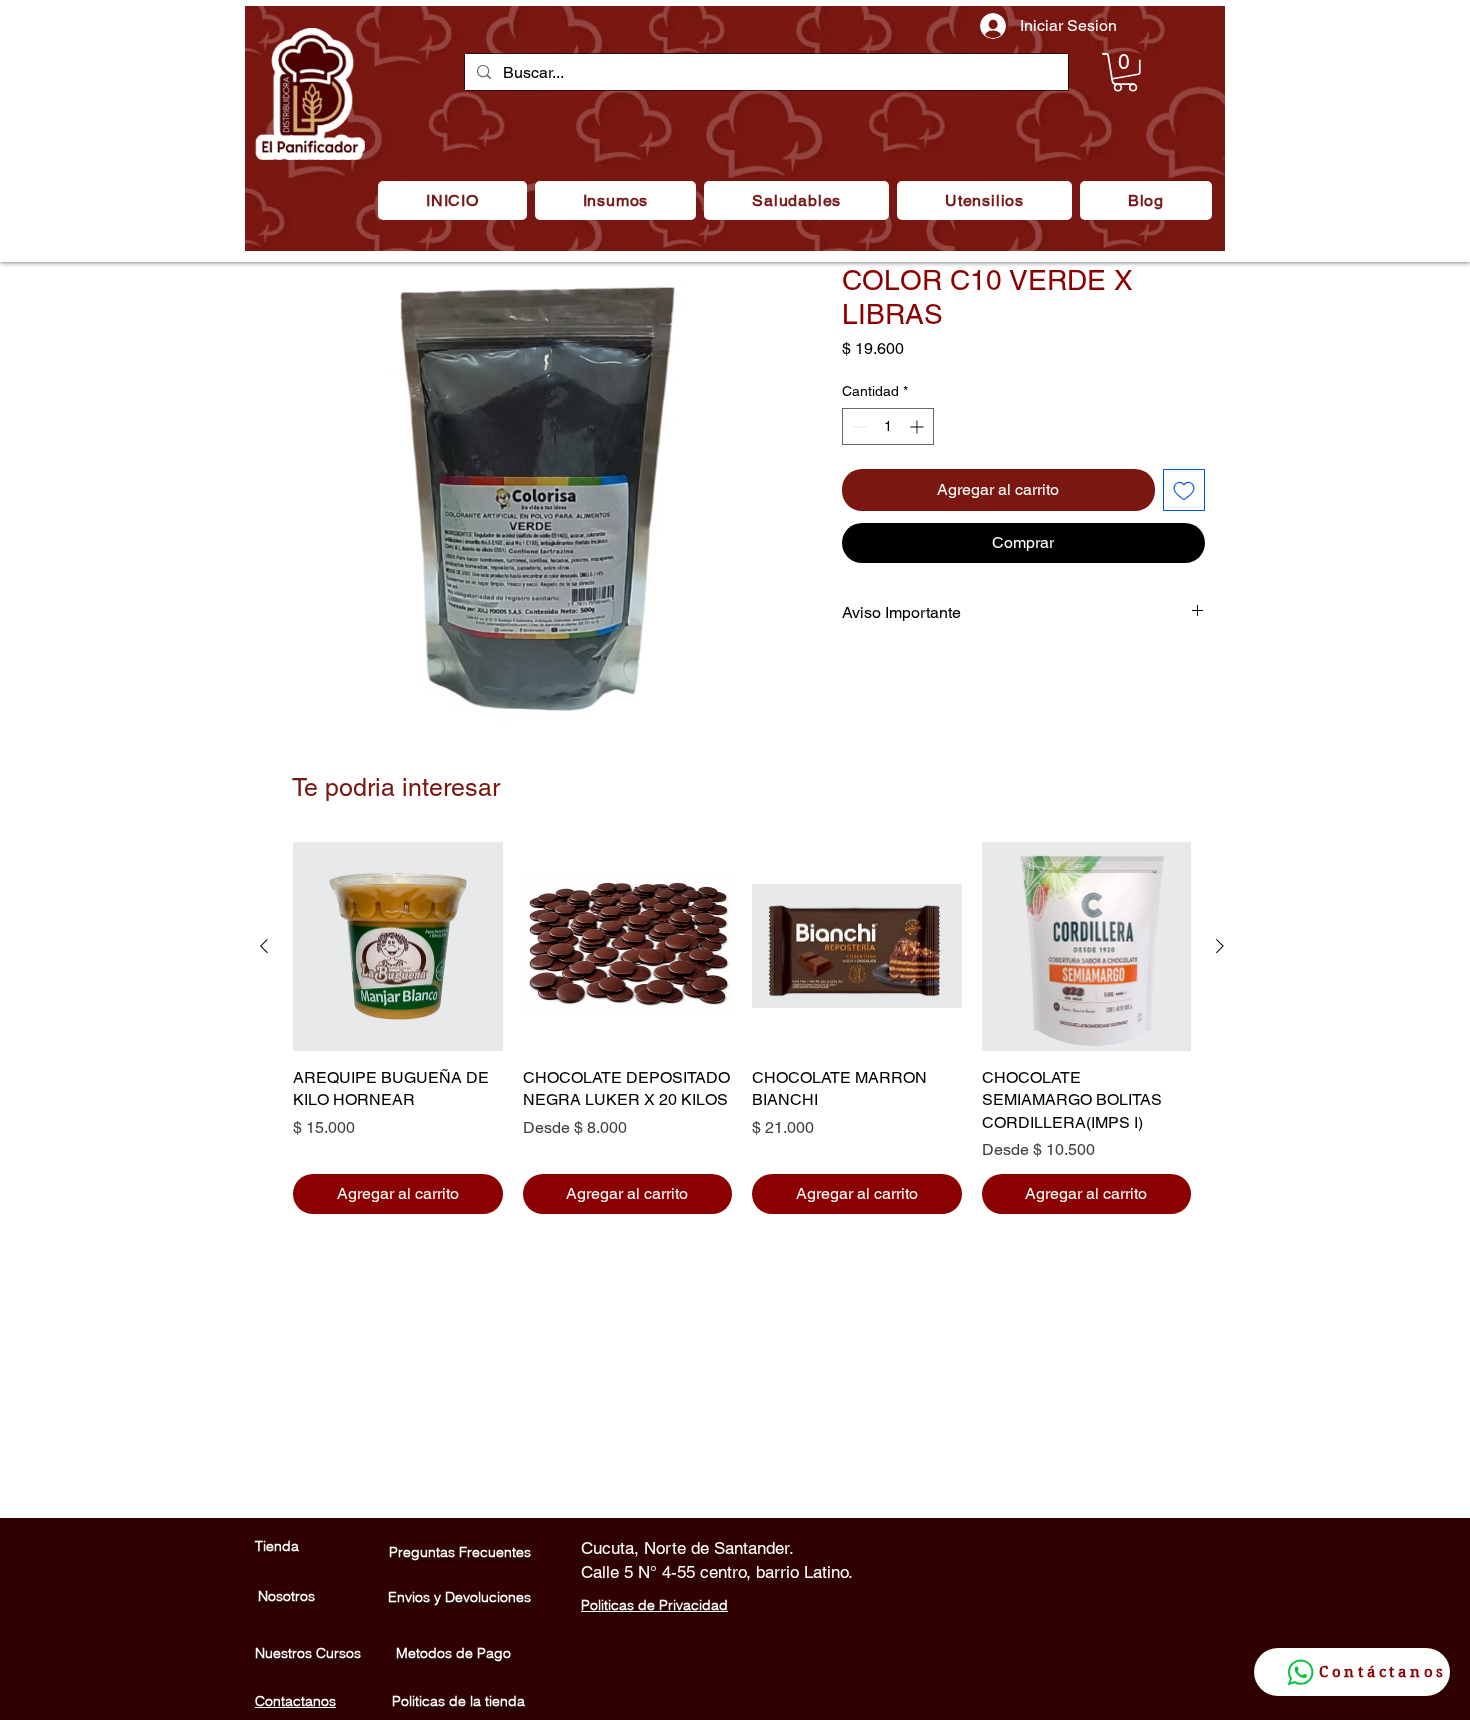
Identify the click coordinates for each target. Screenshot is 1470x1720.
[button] (615, 200)
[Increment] (918, 426)
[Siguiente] (1220, 946)
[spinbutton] (888, 426)
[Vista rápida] (398, 947)
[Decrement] (857, 426)
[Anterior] (264, 946)
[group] (742, 1028)
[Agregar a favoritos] (1184, 490)
